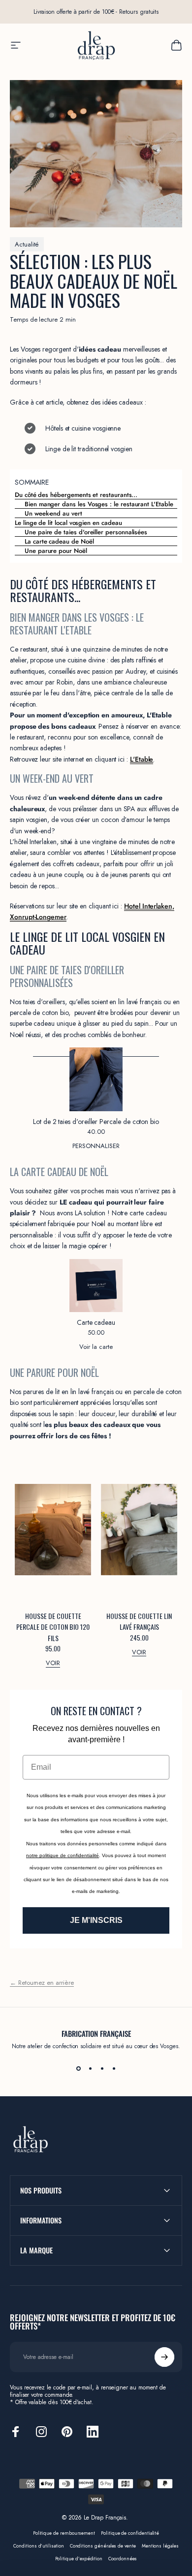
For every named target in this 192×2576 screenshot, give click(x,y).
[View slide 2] (90, 2068)
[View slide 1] (78, 2068)
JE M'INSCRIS (96, 1920)
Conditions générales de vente (103, 2546)
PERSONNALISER (96, 1146)
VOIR (53, 1663)
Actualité (27, 244)
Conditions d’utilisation (38, 2546)
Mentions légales (160, 2546)
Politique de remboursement (64, 2533)
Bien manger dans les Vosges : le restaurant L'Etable (99, 504)
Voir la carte (96, 1347)
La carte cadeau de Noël (59, 541)
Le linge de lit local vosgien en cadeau (68, 523)
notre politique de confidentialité (63, 1855)
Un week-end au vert (53, 513)
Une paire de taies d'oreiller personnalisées (86, 532)
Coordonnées (123, 2559)
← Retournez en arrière (42, 1983)
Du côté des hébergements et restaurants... (76, 495)
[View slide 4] (114, 2068)
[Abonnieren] (164, 2357)
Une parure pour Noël (56, 551)
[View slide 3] (102, 2068)
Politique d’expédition (79, 2559)
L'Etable (142, 759)
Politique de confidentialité (130, 2533)
